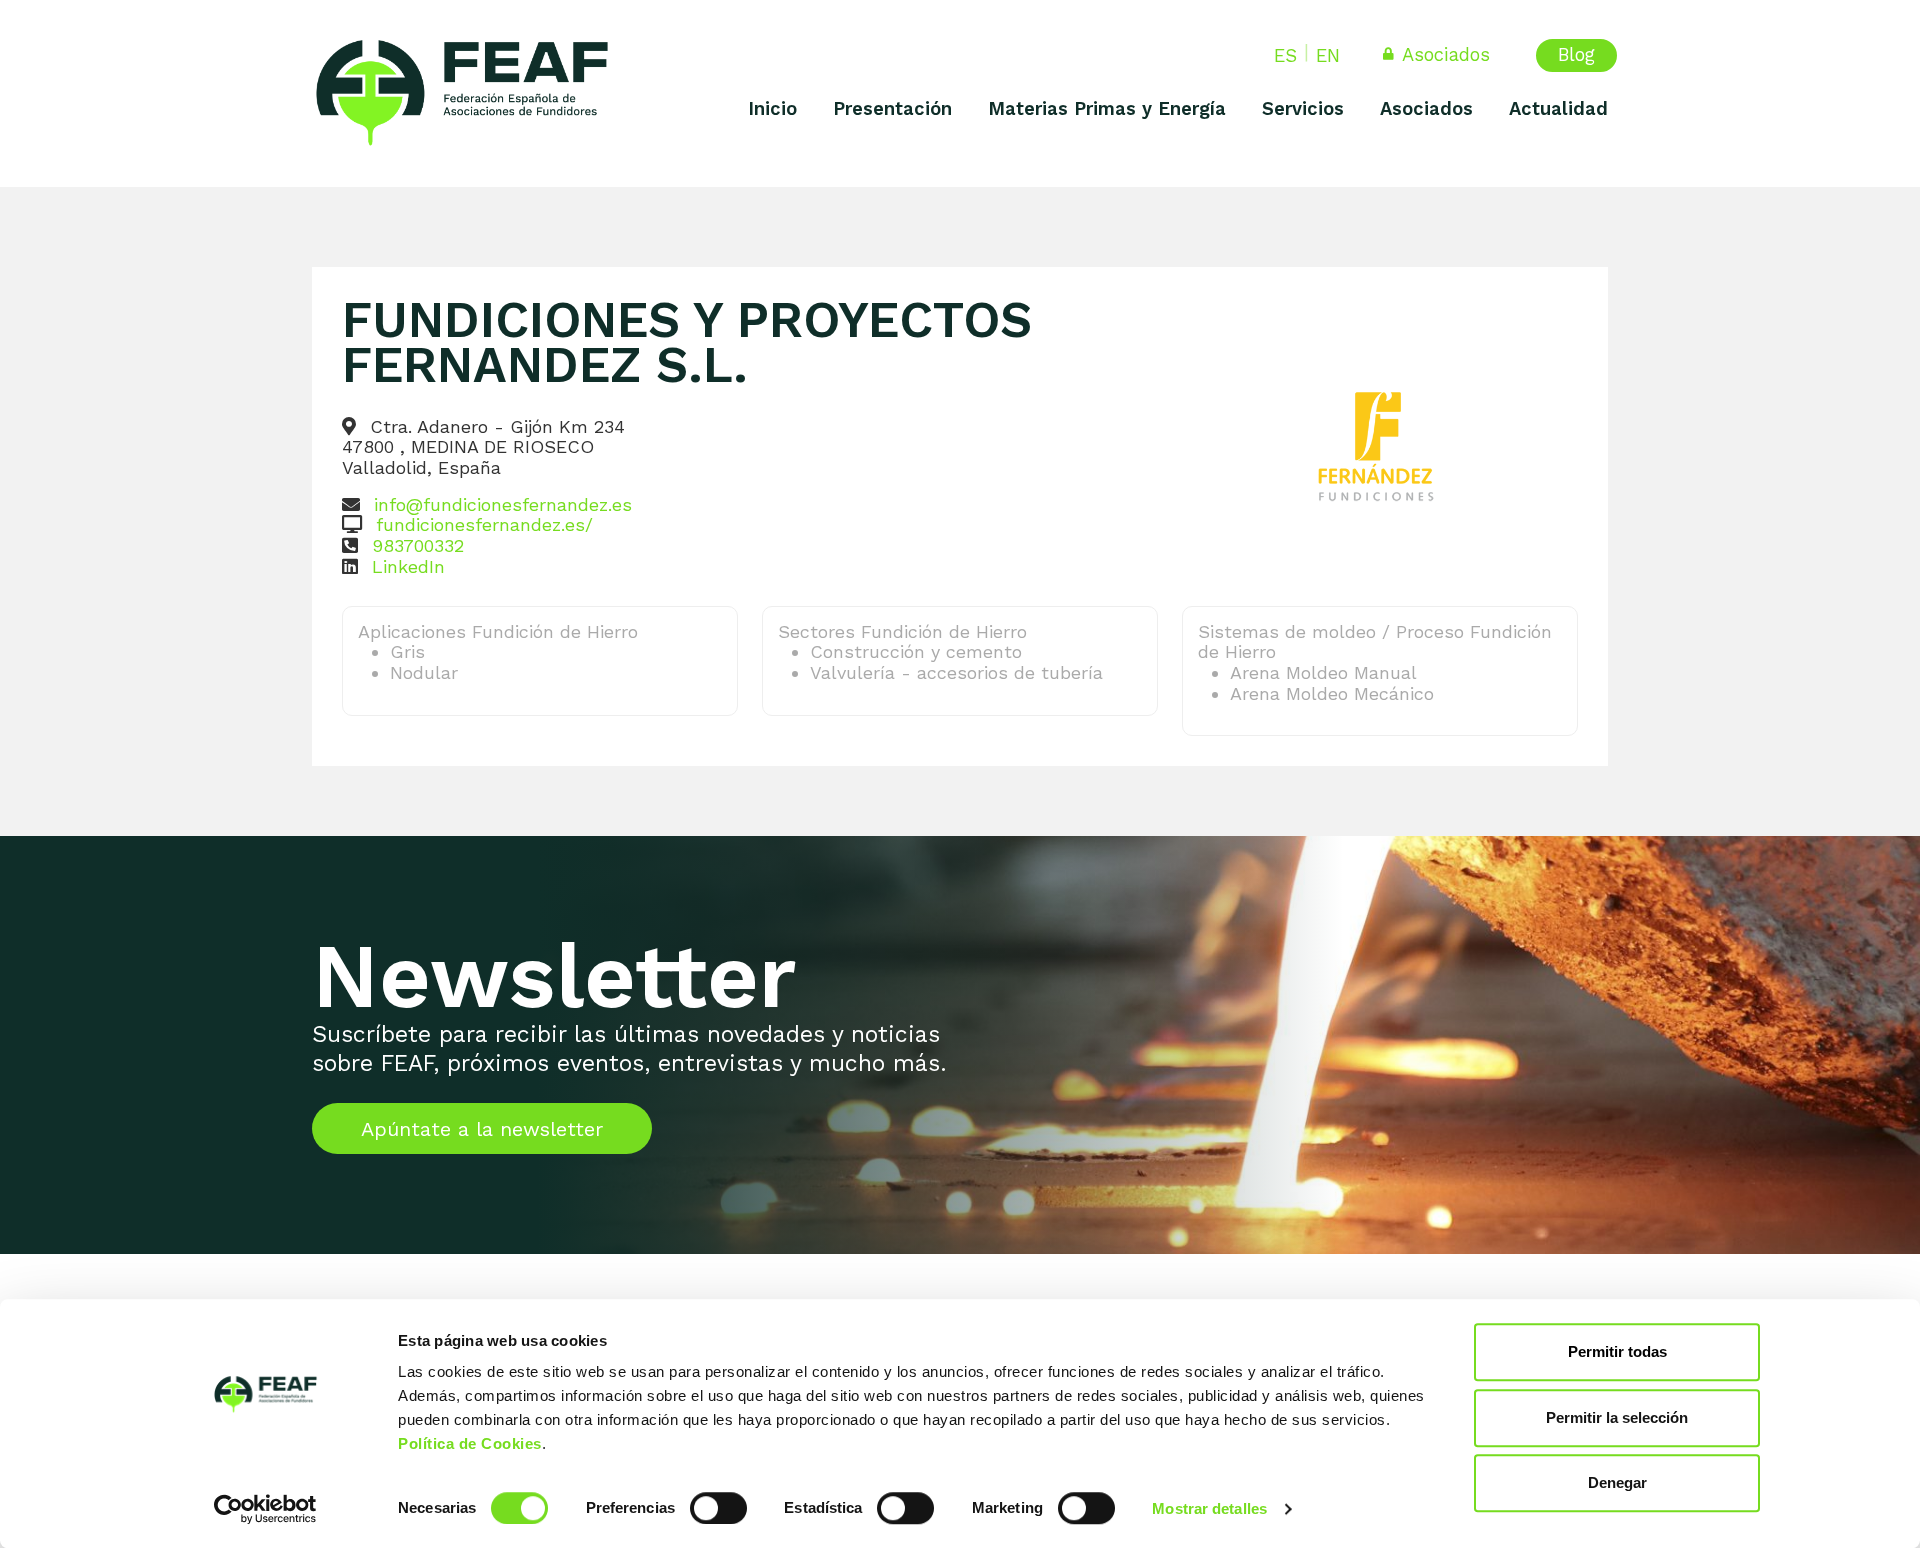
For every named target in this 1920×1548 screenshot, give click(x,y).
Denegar (1617, 1482)
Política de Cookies (470, 1443)
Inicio (772, 108)
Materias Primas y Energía (1107, 108)
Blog (1576, 54)
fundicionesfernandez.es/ (484, 524)
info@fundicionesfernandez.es (503, 504)
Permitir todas (1617, 1351)
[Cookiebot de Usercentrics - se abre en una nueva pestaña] (265, 1509)
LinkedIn (408, 566)
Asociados (1446, 54)
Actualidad (1558, 108)
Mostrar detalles (1209, 1508)
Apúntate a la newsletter (482, 1129)
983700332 (418, 545)
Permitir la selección (1617, 1417)
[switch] (718, 1508)
